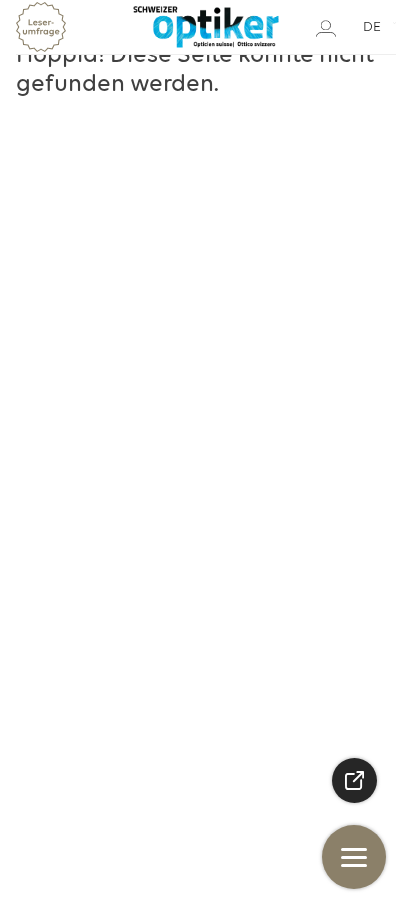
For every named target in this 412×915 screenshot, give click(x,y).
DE (372, 27)
